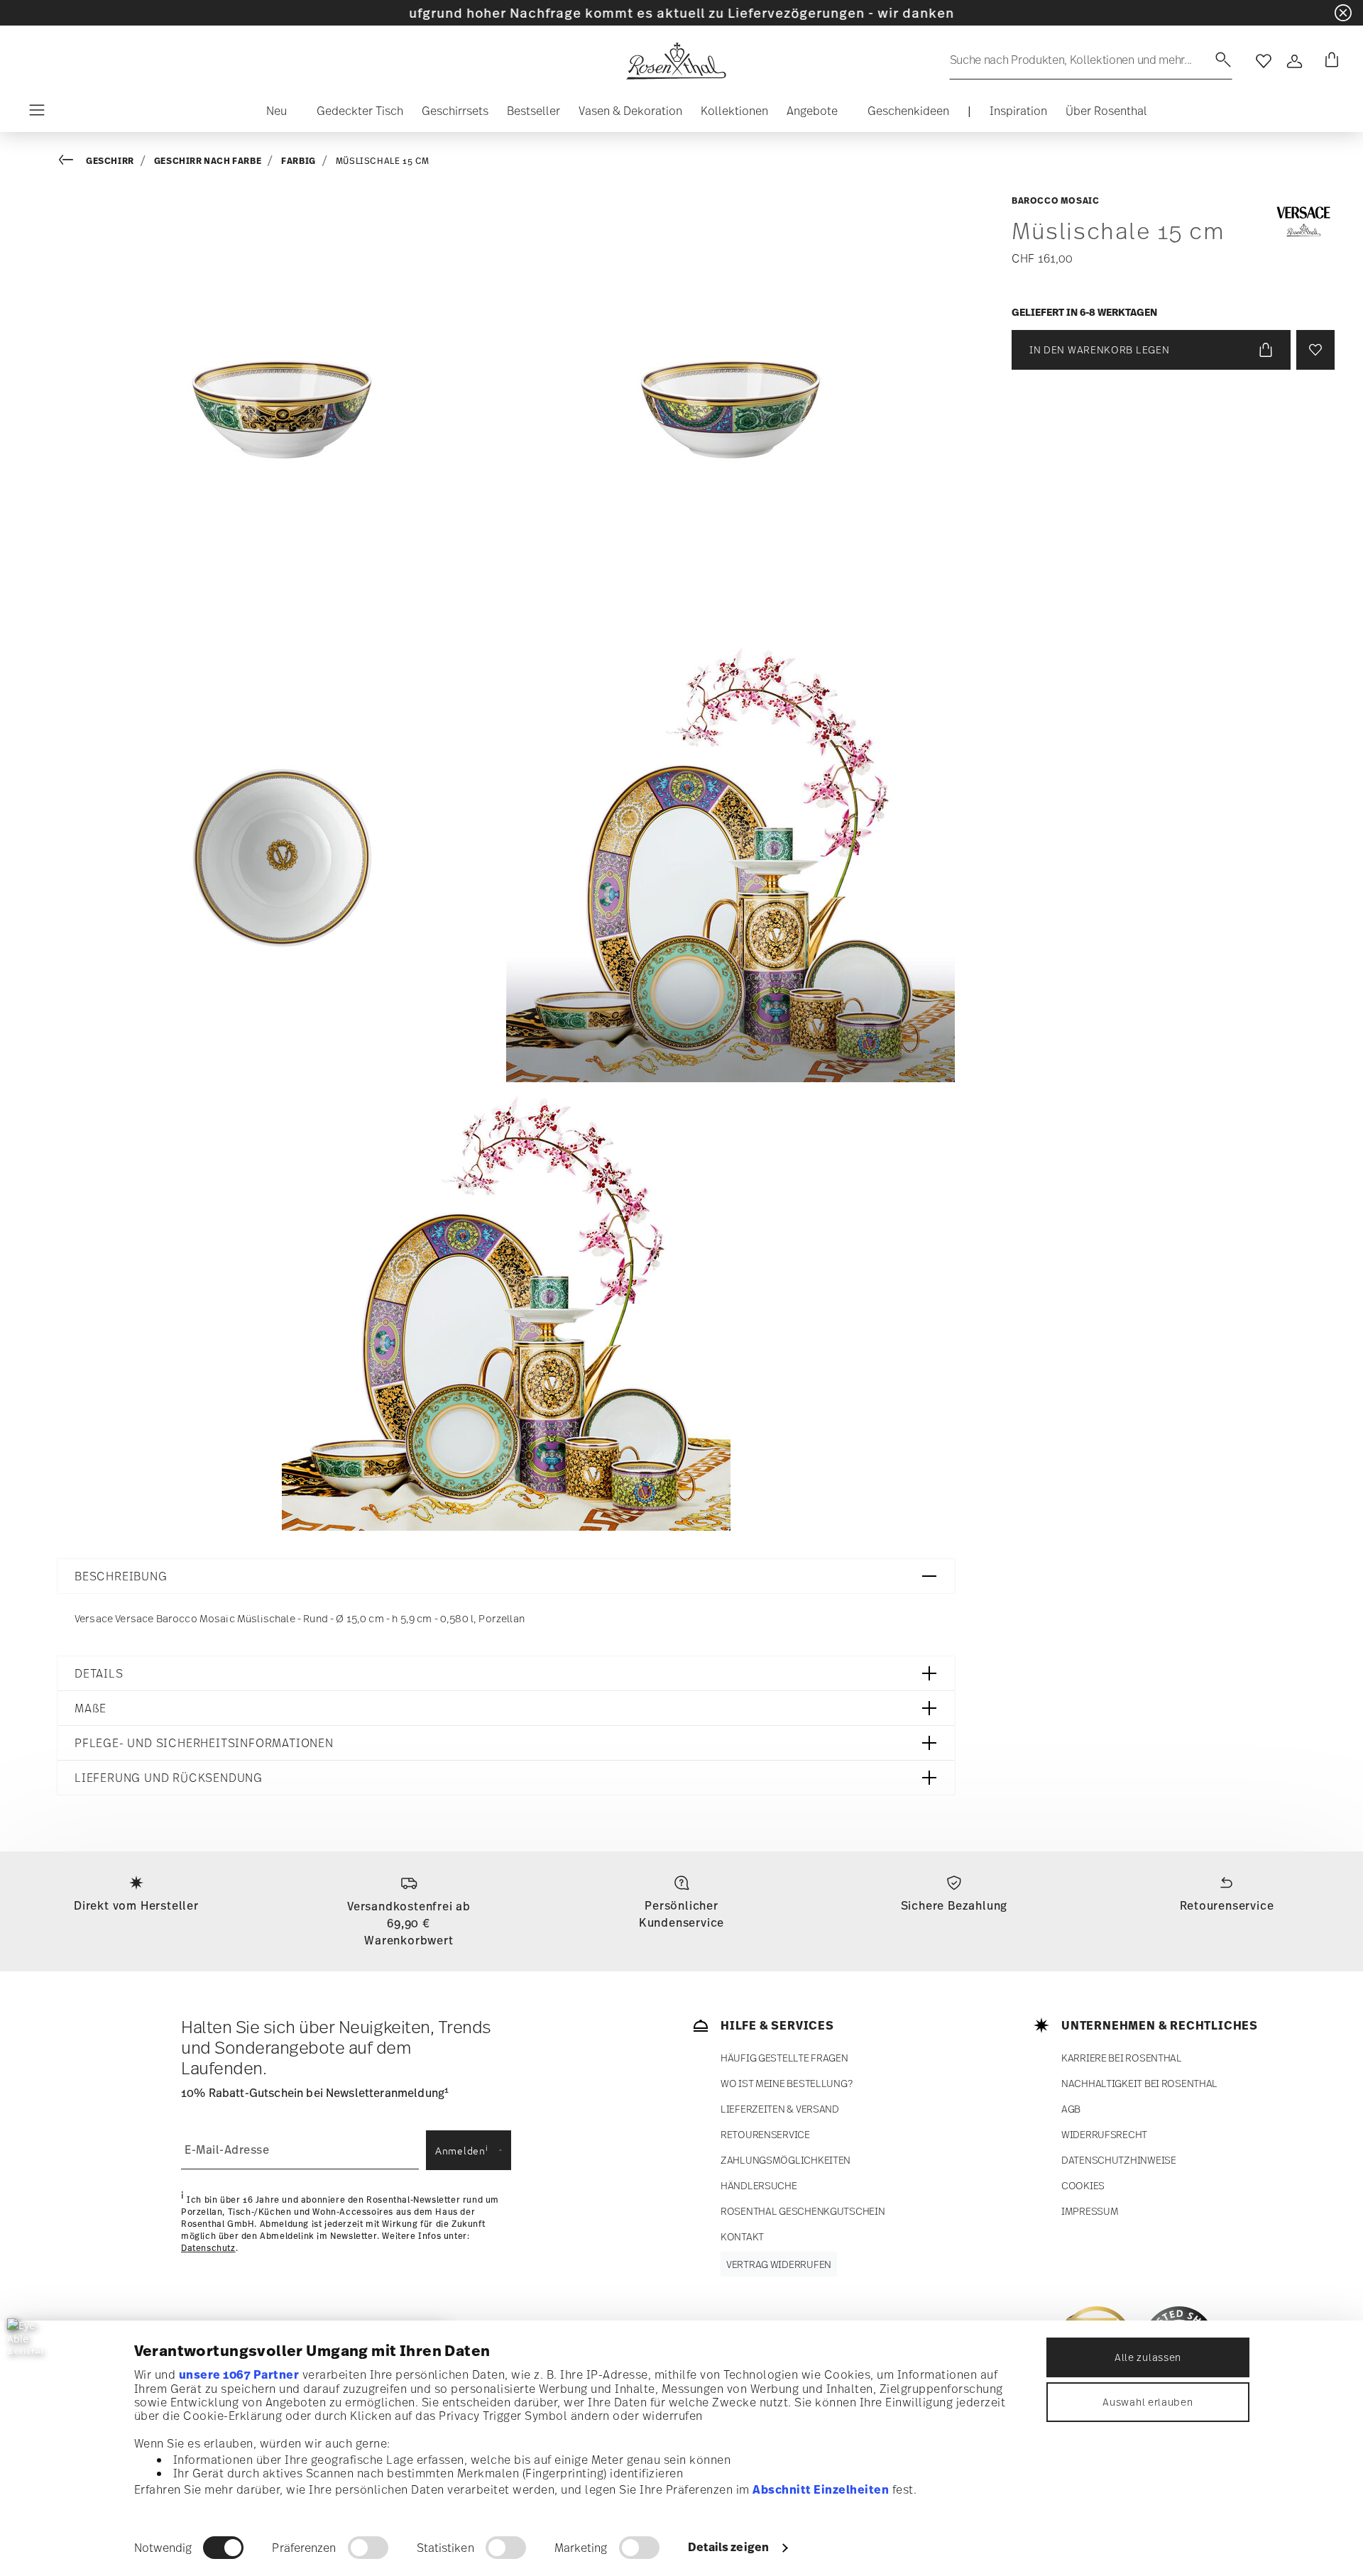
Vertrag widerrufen (779, 2264)
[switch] (368, 2548)
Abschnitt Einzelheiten (821, 2489)
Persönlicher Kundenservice (681, 1914)
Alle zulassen (1148, 2357)
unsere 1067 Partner (239, 2374)
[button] (271, 114)
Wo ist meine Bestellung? (786, 2083)
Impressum (1090, 2211)
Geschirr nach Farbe (208, 161)
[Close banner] (1343, 13)
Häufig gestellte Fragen (784, 2058)
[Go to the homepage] (676, 61)
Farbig (299, 161)
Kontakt (742, 2236)
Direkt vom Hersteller (136, 1905)
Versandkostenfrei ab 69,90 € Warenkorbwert (409, 1923)
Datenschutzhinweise (1119, 2160)
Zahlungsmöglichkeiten (785, 2160)
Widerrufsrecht (1104, 2134)
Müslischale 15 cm (383, 161)
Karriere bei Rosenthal (1122, 2058)
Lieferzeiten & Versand (780, 2109)
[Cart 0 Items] (1329, 61)
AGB (1071, 2109)
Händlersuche (759, 2185)
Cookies (1083, 2185)
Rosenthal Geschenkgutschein (803, 2211)
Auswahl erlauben (1148, 2402)
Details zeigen (728, 2547)
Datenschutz (208, 2248)
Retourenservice (1227, 1905)
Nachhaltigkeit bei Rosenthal (1139, 2083)
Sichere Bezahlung (954, 1905)
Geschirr (110, 161)
